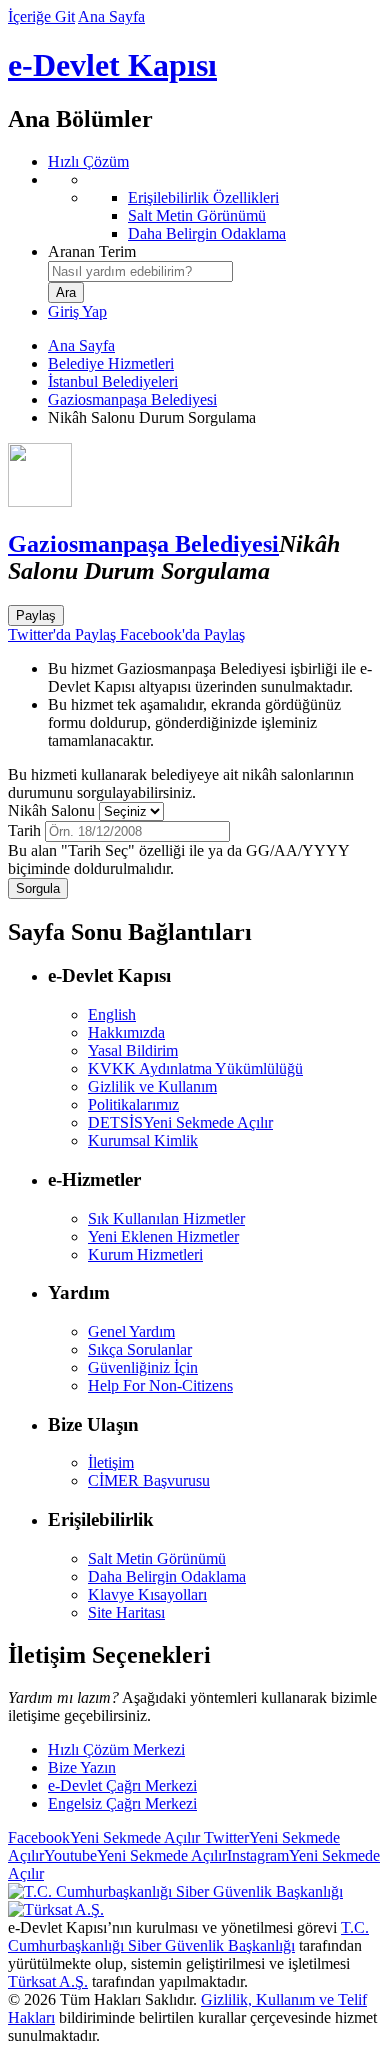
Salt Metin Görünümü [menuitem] (197, 215)
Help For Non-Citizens (160, 1385)
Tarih (24, 830)
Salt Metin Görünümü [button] (157, 1558)
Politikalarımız (133, 1104)
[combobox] (140, 271)
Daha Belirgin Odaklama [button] (167, 1576)
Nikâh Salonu (51, 810)
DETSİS (180, 1122)
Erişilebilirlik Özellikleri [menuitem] (203, 197)
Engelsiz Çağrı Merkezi (122, 1803)
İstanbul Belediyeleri (113, 381)
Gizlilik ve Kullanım (152, 1086)
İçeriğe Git (41, 16)
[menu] (215, 207)
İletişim (111, 1462)
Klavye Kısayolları (147, 1594)
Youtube (135, 1855)
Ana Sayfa (111, 16)
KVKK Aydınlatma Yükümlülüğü (195, 1068)
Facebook (104, 1837)
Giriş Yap (77, 311)
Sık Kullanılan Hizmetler (166, 1218)
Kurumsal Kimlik (143, 1140)
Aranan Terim (92, 251)
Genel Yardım (131, 1331)
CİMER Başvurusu (149, 1480)
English (112, 1014)
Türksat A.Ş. (48, 1981)
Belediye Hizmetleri (111, 363)
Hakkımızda (126, 1032)
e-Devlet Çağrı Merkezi (122, 1785)
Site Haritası (126, 1612)
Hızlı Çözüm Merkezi (116, 1749)
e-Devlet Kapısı (112, 65)
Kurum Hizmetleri (145, 1254)
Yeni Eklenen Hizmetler (163, 1236)
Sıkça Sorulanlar (140, 1349)
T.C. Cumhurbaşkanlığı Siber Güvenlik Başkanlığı (188, 1936)
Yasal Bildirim (133, 1050)
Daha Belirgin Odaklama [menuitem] (207, 233)
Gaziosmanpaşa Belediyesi (132, 399)
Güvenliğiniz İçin (143, 1367)
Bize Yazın (82, 1767)
